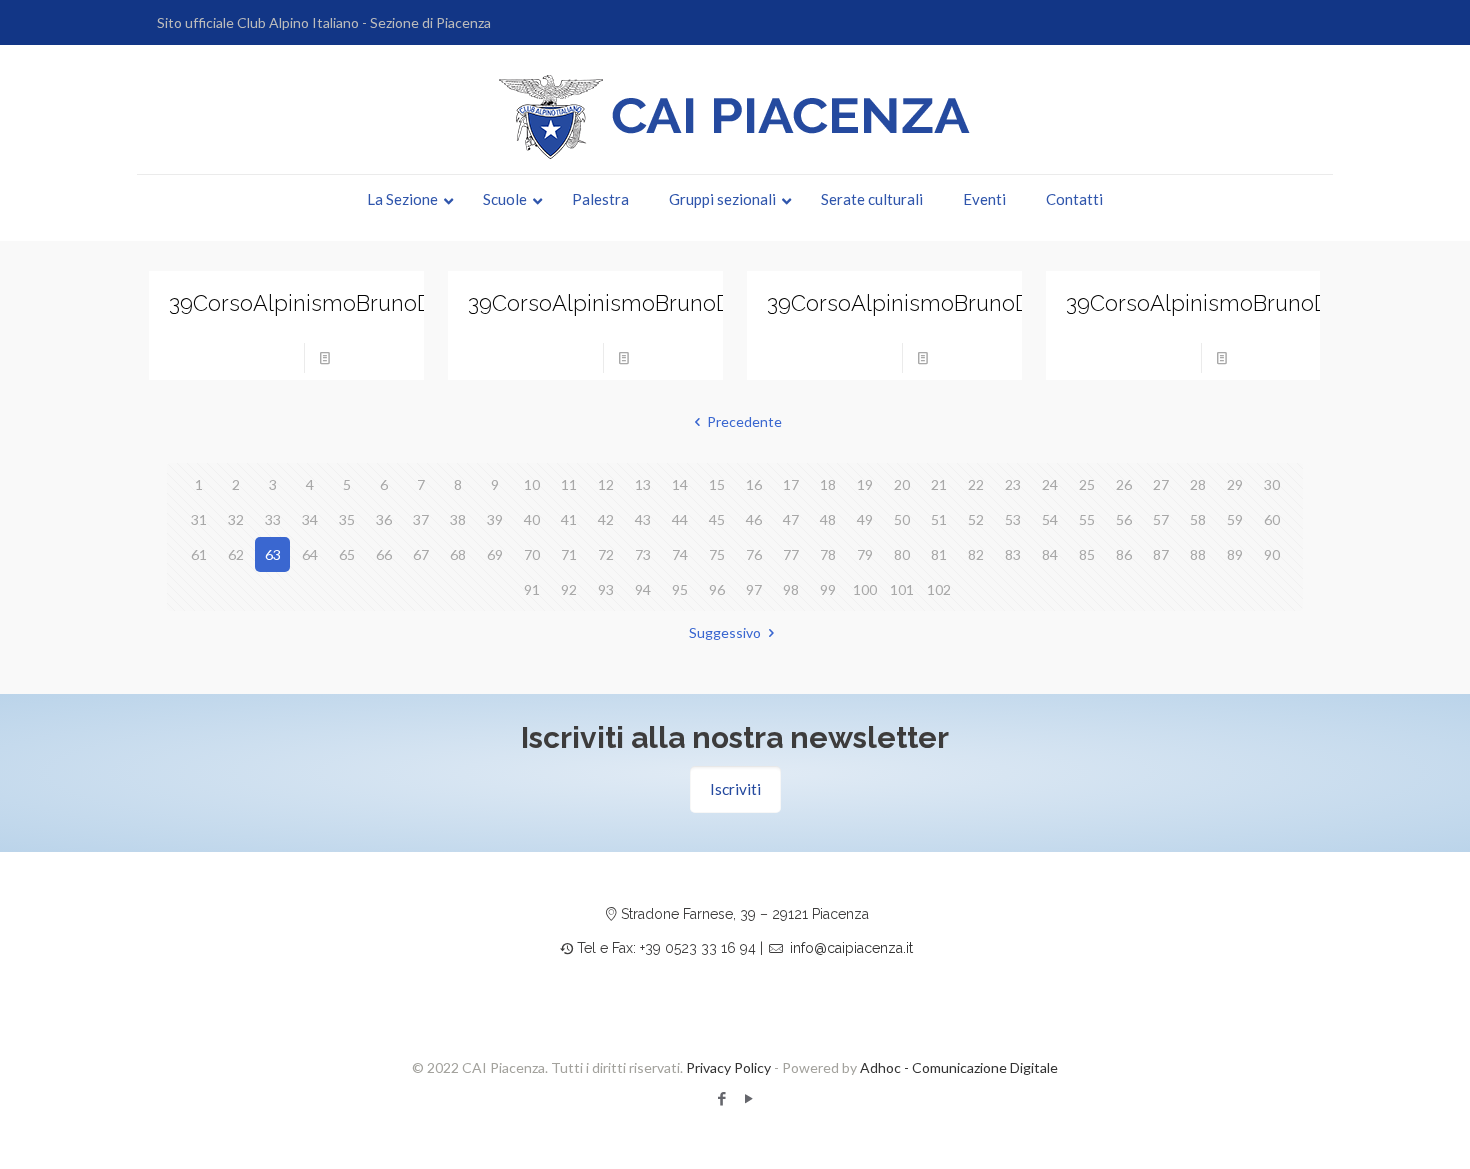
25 (1087, 484)
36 (384, 519)
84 (1050, 554)
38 (458, 519)
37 (421, 519)
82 (976, 554)
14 (680, 484)
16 (754, 484)
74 (680, 554)
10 (532, 484)
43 (643, 519)
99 (828, 589)
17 (791, 484)
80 (902, 554)
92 (569, 589)
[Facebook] (721, 1098)
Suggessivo (725, 632)
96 (717, 589)
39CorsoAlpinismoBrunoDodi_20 (334, 303)
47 (791, 519)
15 (717, 484)
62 (236, 554)
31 (199, 519)
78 (828, 554)
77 (791, 554)
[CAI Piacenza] (735, 117)
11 (569, 484)
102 (939, 589)
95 (680, 589)
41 (569, 519)
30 (1272, 484)
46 (754, 519)
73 (643, 554)
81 (939, 554)
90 (1272, 554)
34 (310, 519)
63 (273, 554)
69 (495, 554)
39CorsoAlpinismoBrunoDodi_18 (931, 303)
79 (865, 554)
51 (939, 519)
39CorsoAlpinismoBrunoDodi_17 (1229, 303)
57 (1161, 519)
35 (347, 519)
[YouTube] (748, 1098)
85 (1087, 554)
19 (865, 484)
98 (791, 589)
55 (1087, 519)
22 (976, 484)
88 (1198, 554)
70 (532, 554)
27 (1161, 484)
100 (865, 589)
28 (1198, 484)
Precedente (744, 421)
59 (1235, 519)
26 (1124, 484)
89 (1235, 554)
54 (1050, 519)
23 (1013, 484)
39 (495, 519)
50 (902, 519)
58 (1198, 519)
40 (532, 519)
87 (1161, 554)
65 (347, 554)
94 (643, 589)
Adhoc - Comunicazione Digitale (959, 1067)
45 (717, 519)
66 (384, 554)
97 (754, 589)
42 (606, 519)
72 (606, 554)
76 (754, 554)
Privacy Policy (728, 1067)
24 (1050, 484)
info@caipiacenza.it (851, 948)
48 (828, 519)
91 (532, 589)
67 (421, 554)
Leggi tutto (373, 357)
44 (680, 519)
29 (1235, 484)
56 (1124, 519)
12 (606, 484)
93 (606, 589)
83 (1013, 554)
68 (458, 554)
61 (199, 554)
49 (865, 519)
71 (569, 554)
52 (976, 519)
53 (1013, 519)
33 (273, 519)
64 (310, 554)
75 (717, 554)
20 (902, 484)
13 (643, 484)
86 (1124, 554)
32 (236, 519)
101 (902, 589)
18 (828, 484)
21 (939, 484)
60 (1272, 519)
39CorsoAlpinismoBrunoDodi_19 (632, 303)
